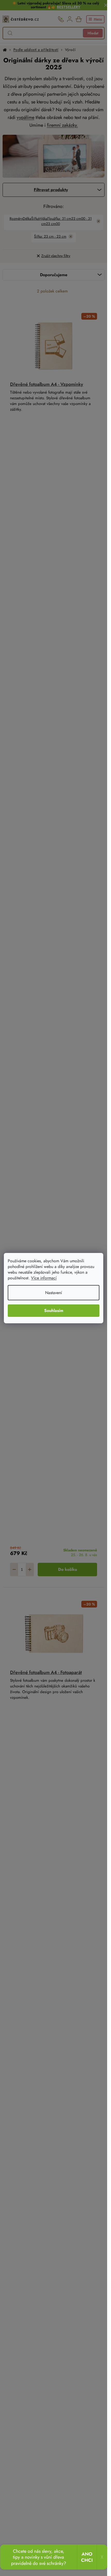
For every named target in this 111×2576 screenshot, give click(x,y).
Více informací (44, 1278)
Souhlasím (54, 1310)
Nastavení (54, 1293)
